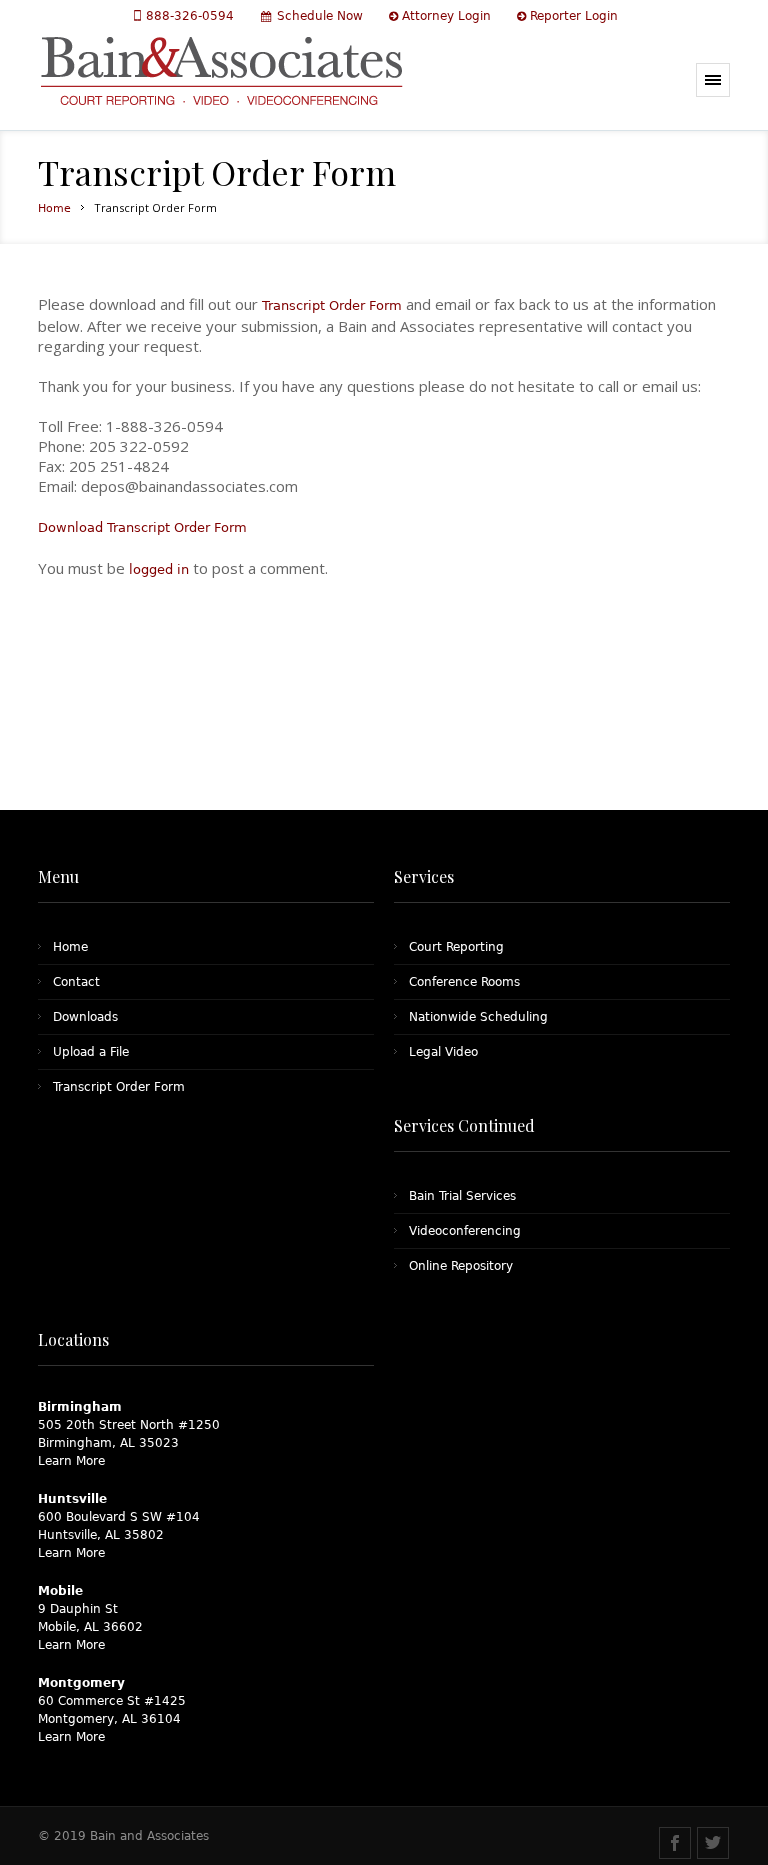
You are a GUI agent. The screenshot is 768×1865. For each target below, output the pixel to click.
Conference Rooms (464, 982)
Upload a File (91, 1052)
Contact (76, 982)
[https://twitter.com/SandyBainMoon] (713, 1843)
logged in (159, 569)
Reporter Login (574, 16)
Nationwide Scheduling (478, 1017)
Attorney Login (446, 16)
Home (54, 208)
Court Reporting (456, 947)
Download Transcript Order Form (142, 527)
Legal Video (443, 1052)
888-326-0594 (192, 16)
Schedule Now (320, 16)
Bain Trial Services (462, 1196)
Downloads (85, 1017)
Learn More (71, 1461)
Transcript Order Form (332, 305)
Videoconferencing (465, 1231)
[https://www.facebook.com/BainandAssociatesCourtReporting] (675, 1843)
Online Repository (461, 1266)
